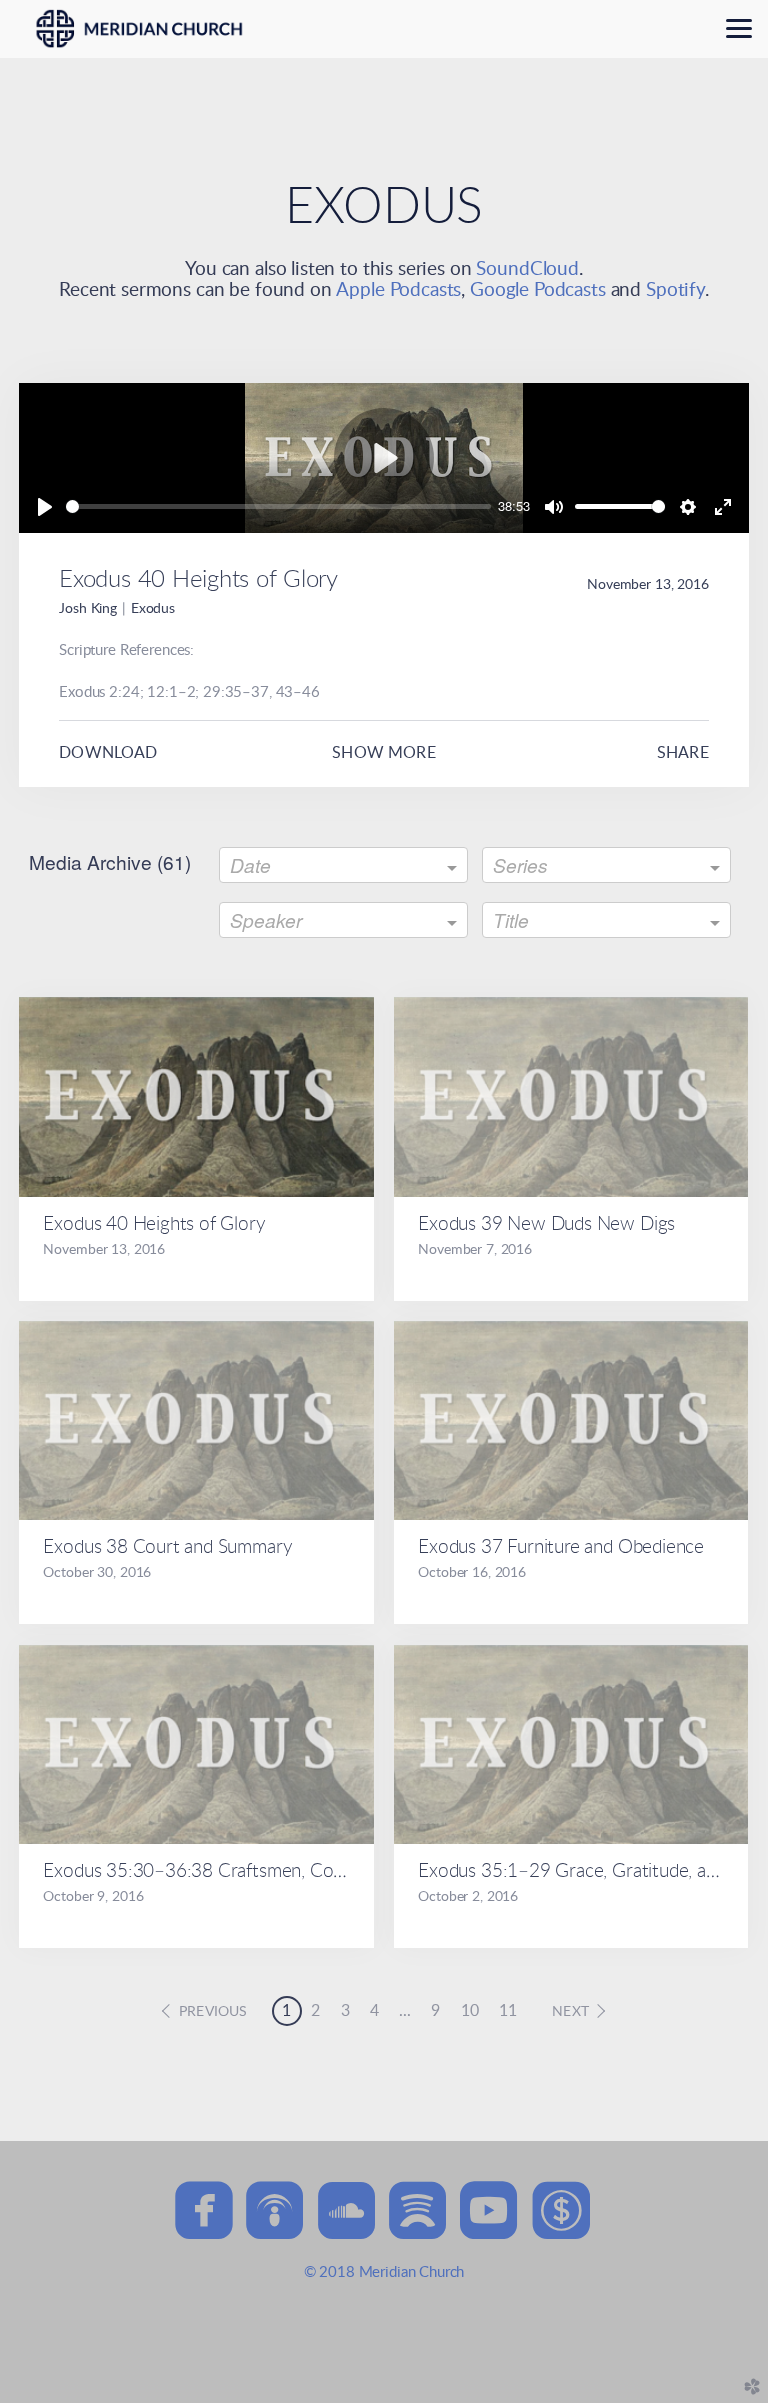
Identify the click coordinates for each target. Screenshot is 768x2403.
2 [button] (315, 2011)
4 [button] (374, 2011)
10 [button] (470, 2011)
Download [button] (108, 753)
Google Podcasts (538, 290)
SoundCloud (527, 269)
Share (683, 753)
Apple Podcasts (398, 290)
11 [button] (508, 2011)
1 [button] (286, 2011)
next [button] (570, 2012)
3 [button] (345, 2011)
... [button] (405, 2011)
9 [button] (435, 2011)
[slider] (278, 506)
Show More (383, 753)
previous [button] (213, 2012)
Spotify (675, 290)
